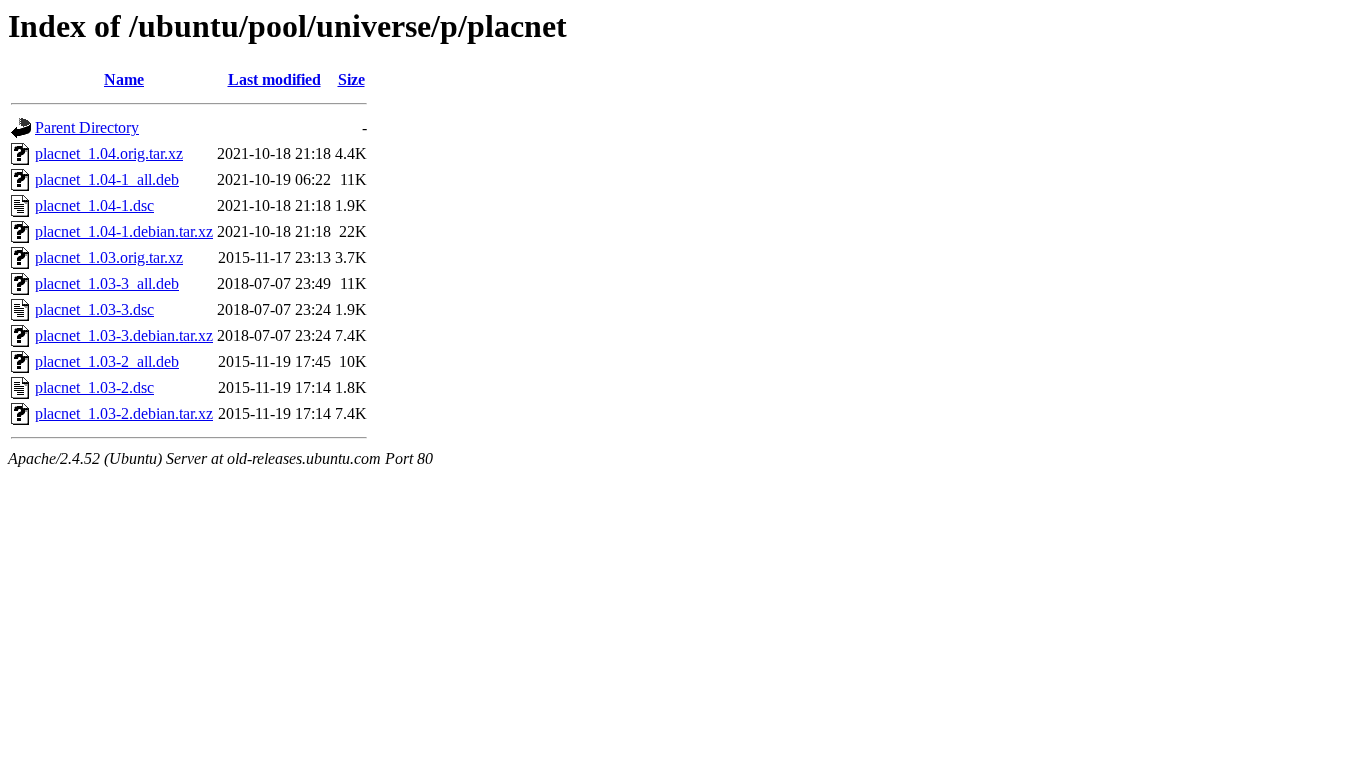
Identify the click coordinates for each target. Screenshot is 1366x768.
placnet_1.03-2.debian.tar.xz (124, 413)
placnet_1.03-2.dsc (94, 387)
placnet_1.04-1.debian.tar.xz (124, 231)
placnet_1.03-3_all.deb (107, 283)
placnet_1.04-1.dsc (94, 205)
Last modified (274, 79)
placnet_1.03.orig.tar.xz (109, 257)
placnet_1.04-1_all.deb (107, 179)
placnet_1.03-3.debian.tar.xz (124, 335)
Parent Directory (87, 127)
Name (124, 79)
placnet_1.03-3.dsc (94, 309)
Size (351, 79)
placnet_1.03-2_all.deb (107, 361)
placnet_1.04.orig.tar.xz (109, 153)
